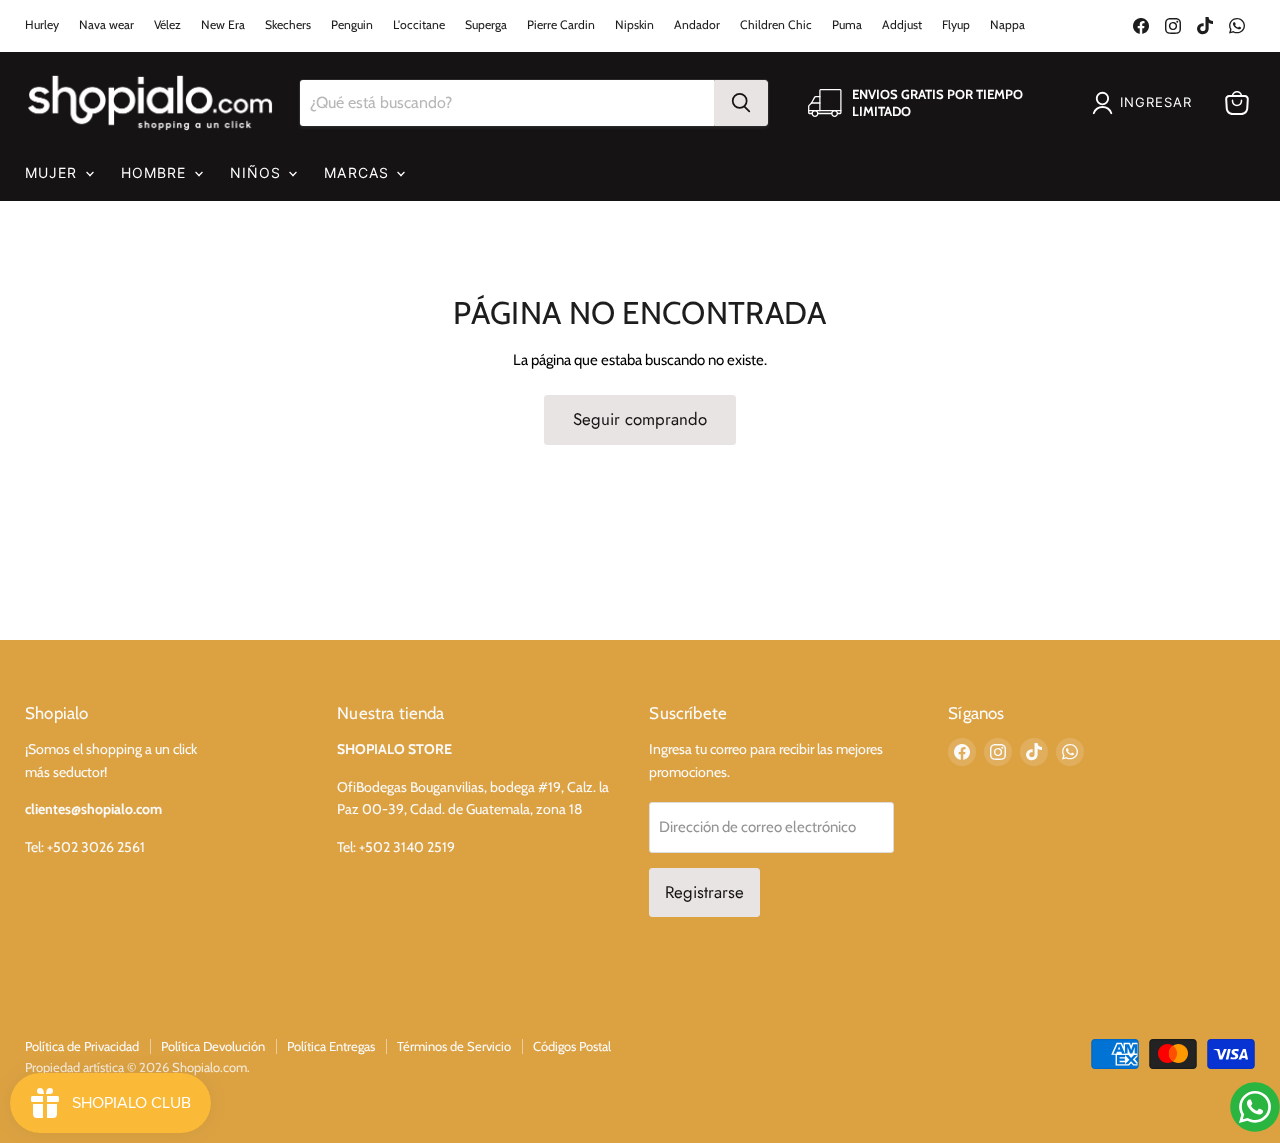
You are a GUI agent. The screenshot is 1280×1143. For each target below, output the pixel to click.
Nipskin (634, 25)
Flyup (956, 25)
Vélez (167, 25)
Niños (258, 172)
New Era (223, 25)
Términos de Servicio (454, 1046)
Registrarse (704, 892)
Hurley (42, 25)
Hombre (156, 172)
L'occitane (419, 25)
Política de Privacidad (82, 1046)
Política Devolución (213, 1046)
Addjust (902, 25)
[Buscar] (741, 103)
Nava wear (106, 25)
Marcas (359, 172)
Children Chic (776, 25)
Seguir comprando (640, 419)
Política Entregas (331, 1046)
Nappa (1007, 25)
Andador (697, 25)
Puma (847, 25)
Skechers (288, 25)
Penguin (352, 25)
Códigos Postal (572, 1046)
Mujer (54, 172)
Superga (486, 25)
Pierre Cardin (561, 25)
